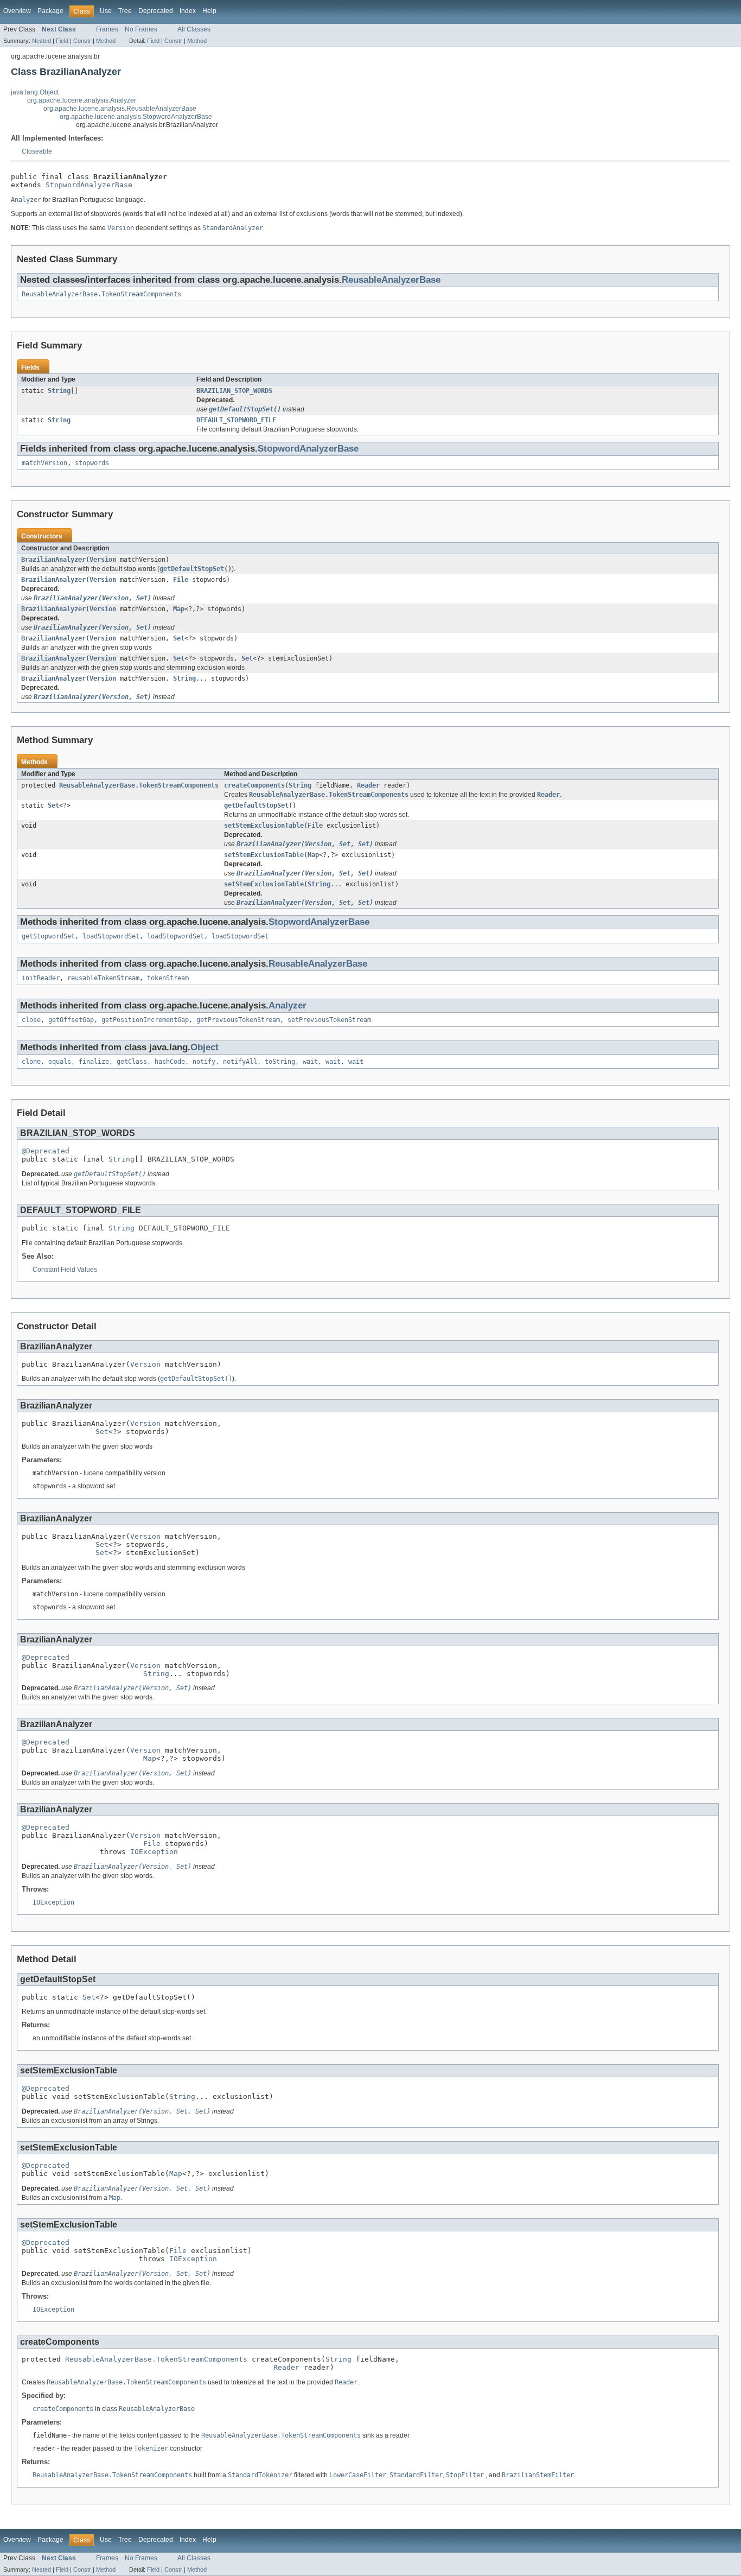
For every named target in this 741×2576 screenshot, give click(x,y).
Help (209, 11)
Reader (368, 785)
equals (60, 1062)
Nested (41, 41)
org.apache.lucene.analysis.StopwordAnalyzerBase (136, 117)
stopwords (92, 463)
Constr (82, 41)
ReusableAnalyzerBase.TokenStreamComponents (101, 294)
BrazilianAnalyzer (53, 560)
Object (205, 1047)
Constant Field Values (65, 1270)
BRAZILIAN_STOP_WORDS (234, 391)
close (31, 1020)
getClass (132, 1062)
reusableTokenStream (103, 978)
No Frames (141, 29)
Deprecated (156, 11)
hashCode (170, 1062)
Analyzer (288, 1005)
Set (179, 638)
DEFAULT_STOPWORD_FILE (236, 420)
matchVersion (44, 463)
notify (204, 1062)
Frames (107, 29)
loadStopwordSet (111, 936)
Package (50, 11)
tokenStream (168, 978)
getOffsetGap (71, 1020)
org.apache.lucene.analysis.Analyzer (82, 100)
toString (280, 1062)
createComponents (254, 785)
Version (103, 560)
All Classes (194, 29)
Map (179, 609)
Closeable (37, 151)
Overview (17, 11)
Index (188, 11)
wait (310, 1062)
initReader (41, 978)
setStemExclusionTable (264, 826)
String (59, 391)
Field (62, 41)
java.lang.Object (35, 92)
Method (106, 41)
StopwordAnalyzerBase (89, 185)
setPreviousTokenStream (329, 1020)
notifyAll (240, 1062)
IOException (154, 1852)
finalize (94, 1062)
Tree (125, 11)
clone (31, 1062)
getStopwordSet (48, 936)
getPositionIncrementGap (145, 1020)
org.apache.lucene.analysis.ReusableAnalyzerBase (120, 109)
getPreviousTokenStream (238, 1020)
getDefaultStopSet (256, 805)
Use (106, 11)
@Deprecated (46, 1151)
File (181, 580)
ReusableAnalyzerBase (391, 280)
